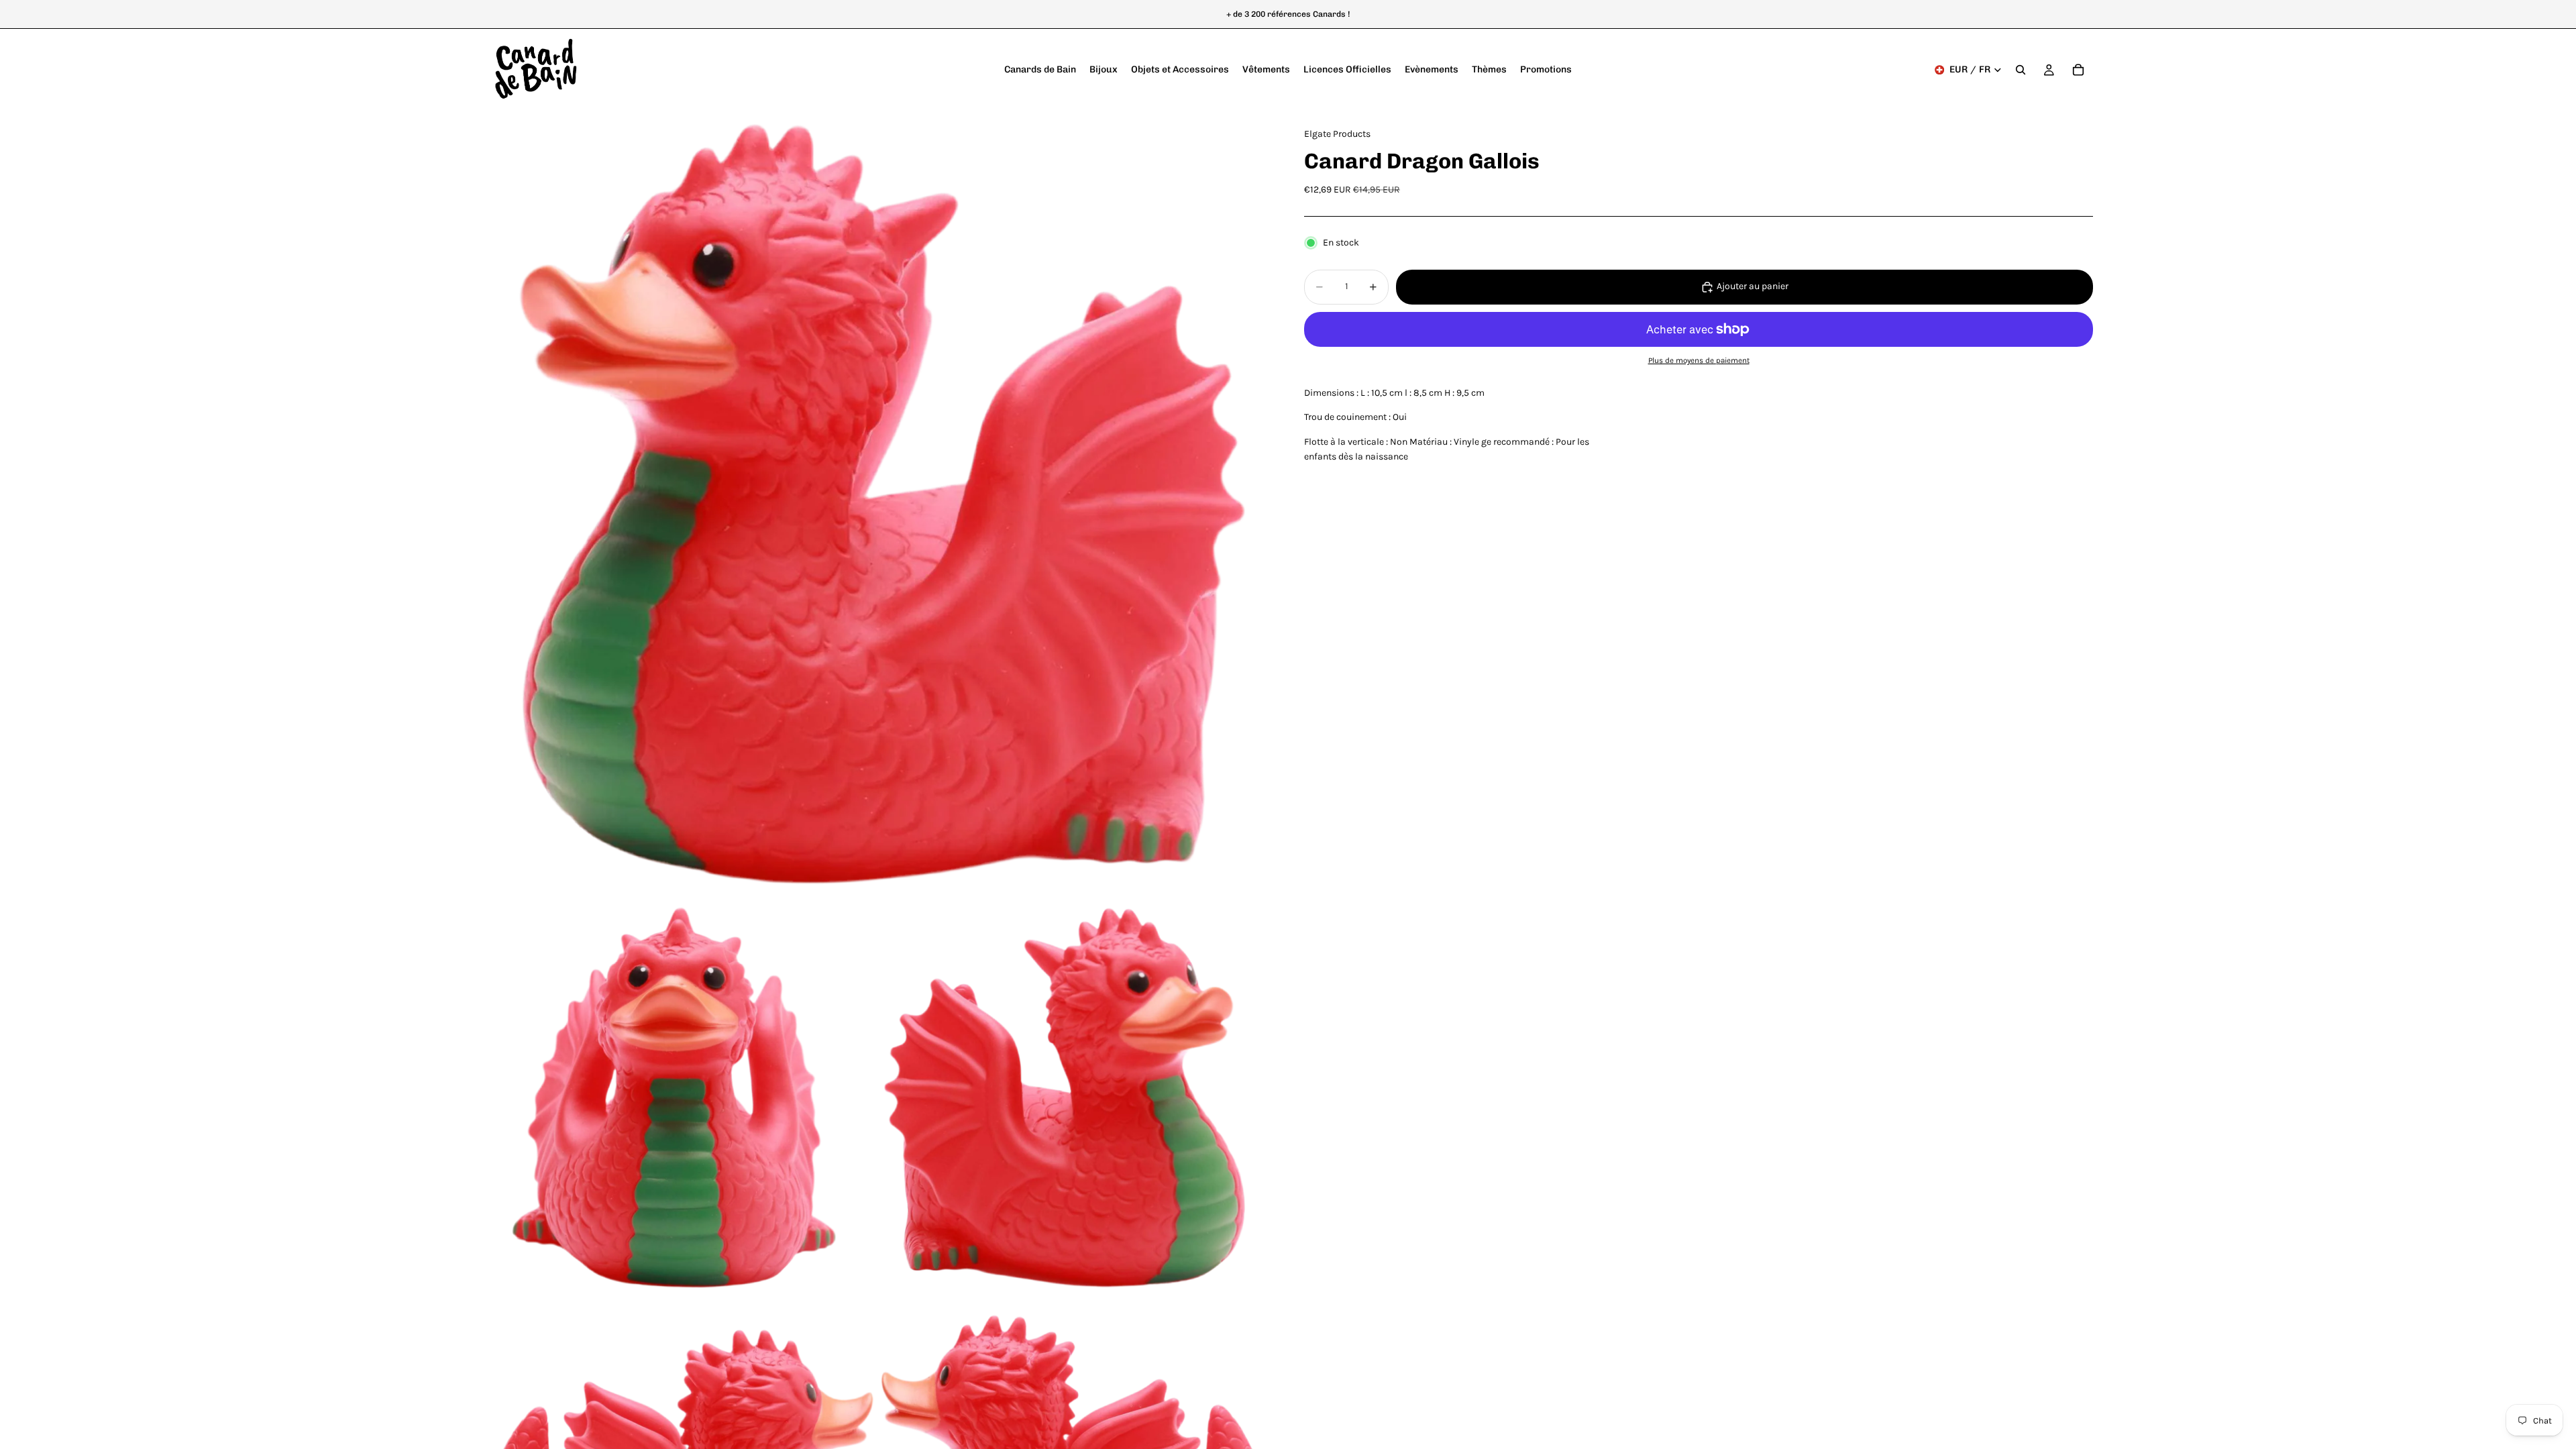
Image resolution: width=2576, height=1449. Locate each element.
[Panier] (2078, 70)
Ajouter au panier (1753, 286)
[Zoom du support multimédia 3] (1075, 1101)
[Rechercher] (2021, 70)
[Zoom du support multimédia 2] (680, 1101)
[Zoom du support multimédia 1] (877, 506)
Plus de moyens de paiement (1699, 360)
